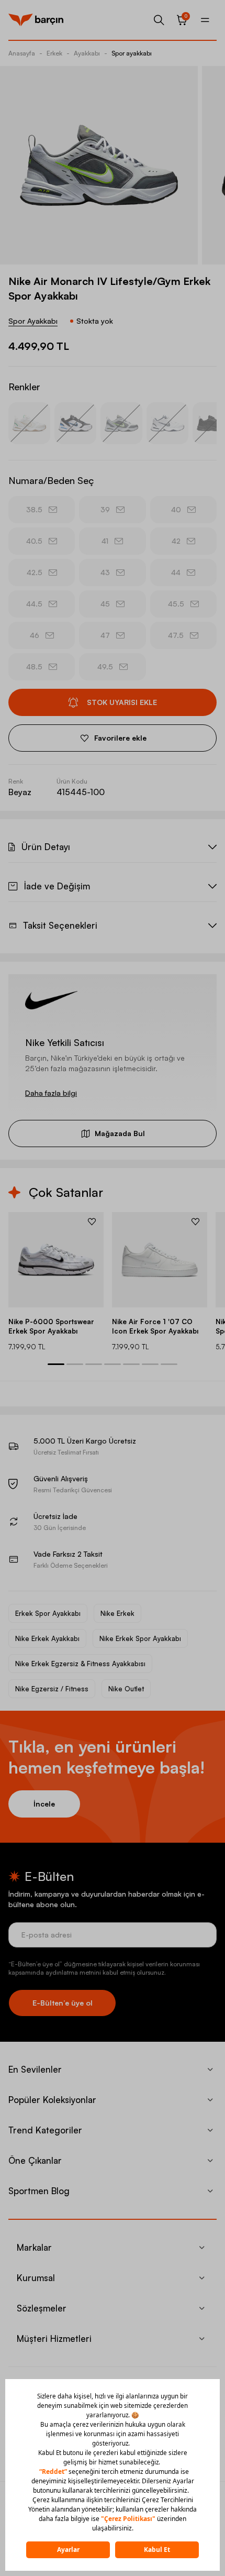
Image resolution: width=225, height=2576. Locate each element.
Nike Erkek (117, 1613)
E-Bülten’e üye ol (63, 2003)
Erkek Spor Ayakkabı (48, 1613)
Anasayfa (22, 53)
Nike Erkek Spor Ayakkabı (140, 1638)
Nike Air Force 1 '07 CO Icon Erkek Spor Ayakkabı (155, 1326)
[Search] (159, 20)
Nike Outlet (126, 1689)
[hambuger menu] (205, 20)
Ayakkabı (87, 53)
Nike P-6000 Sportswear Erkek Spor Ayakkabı (51, 1326)
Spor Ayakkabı (33, 321)
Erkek (54, 53)
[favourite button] (92, 1221)
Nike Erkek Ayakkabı (47, 1638)
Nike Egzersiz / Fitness (52, 1689)
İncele (44, 1804)
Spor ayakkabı (132, 53)
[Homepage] (36, 20)
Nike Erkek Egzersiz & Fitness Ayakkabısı (80, 1664)
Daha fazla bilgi (51, 1093)
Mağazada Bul (120, 1133)
